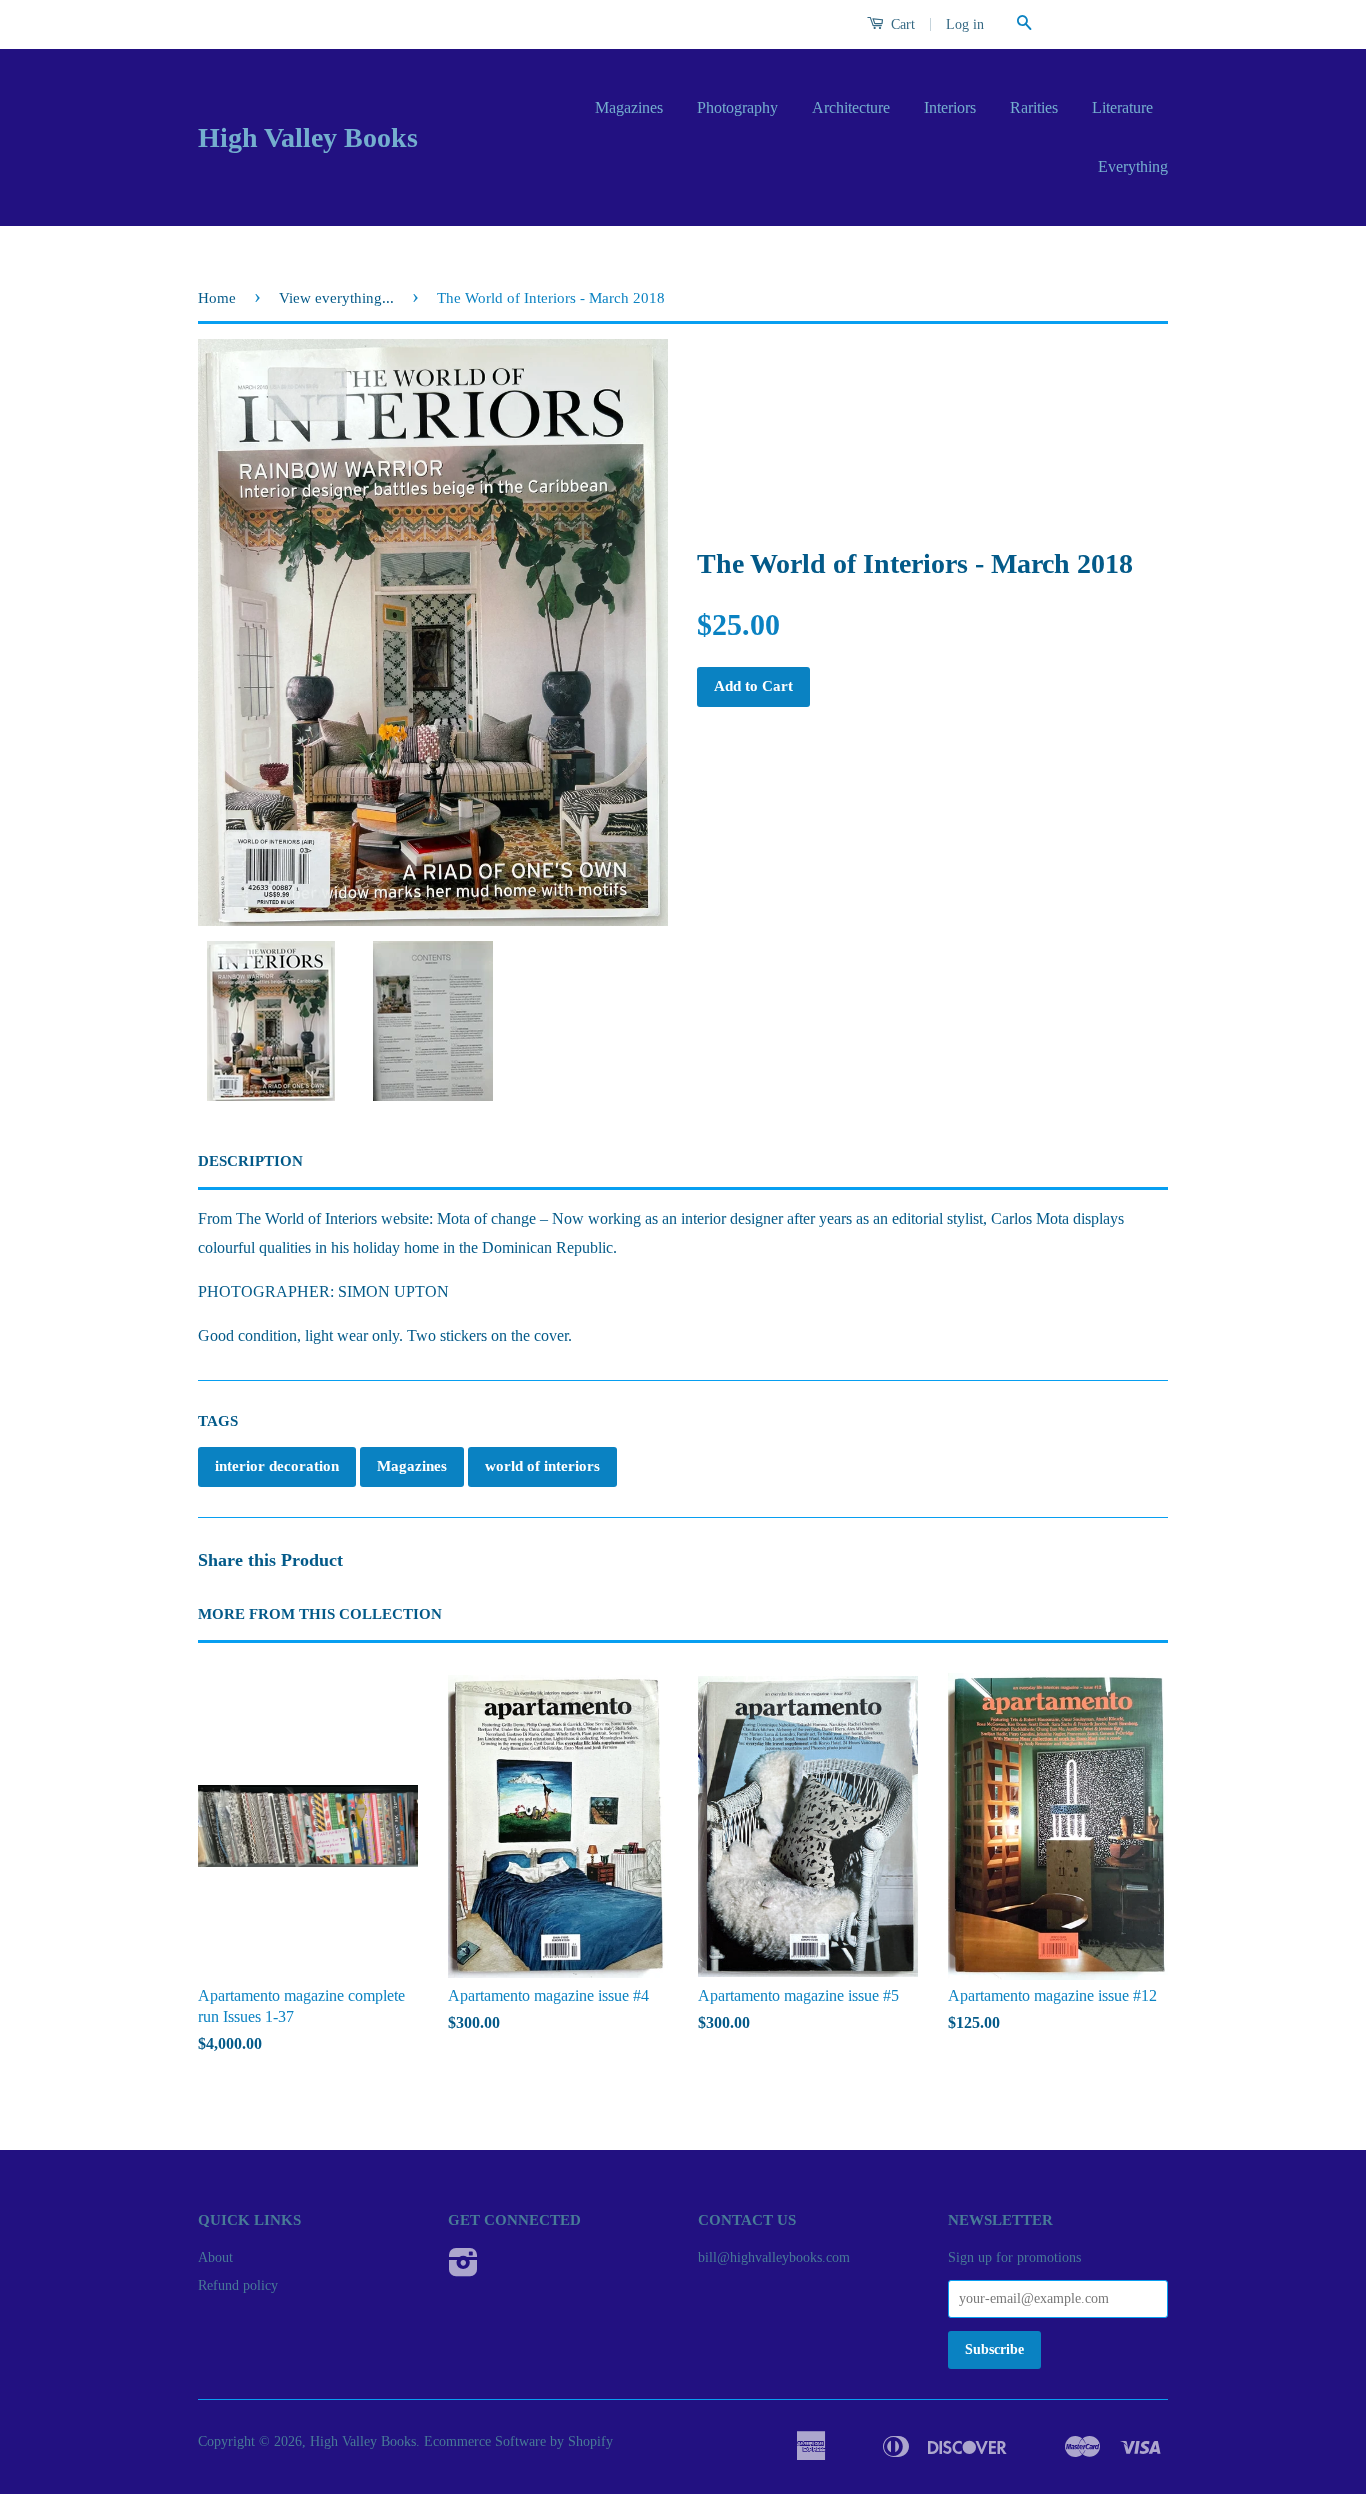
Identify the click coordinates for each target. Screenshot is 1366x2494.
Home (217, 298)
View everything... (336, 298)
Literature (1122, 107)
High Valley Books (308, 137)
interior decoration (277, 1466)
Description (250, 1161)
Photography (737, 107)
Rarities (1034, 107)
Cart (901, 24)
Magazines (629, 107)
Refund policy (238, 2285)
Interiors (950, 107)
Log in (965, 24)
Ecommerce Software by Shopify (518, 2441)
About (215, 2257)
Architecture (851, 107)
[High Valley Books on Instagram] (463, 2269)
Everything (1133, 166)
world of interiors (542, 1466)
